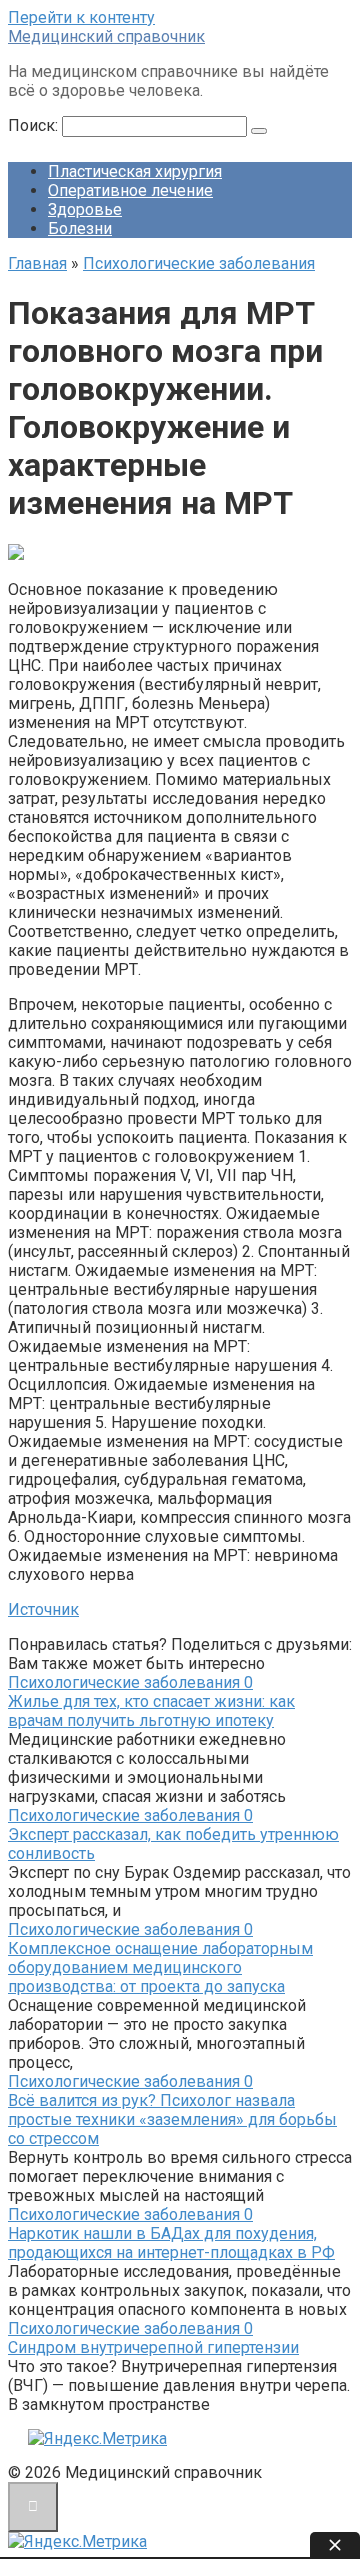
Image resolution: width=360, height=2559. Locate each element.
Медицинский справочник (106, 36)
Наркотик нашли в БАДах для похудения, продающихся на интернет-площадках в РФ (171, 2243)
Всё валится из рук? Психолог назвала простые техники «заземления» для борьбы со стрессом (172, 2119)
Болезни (80, 228)
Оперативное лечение (130, 190)
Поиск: (35, 125)
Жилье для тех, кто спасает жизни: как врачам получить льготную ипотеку (151, 1711)
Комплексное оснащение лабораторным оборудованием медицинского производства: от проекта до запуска (160, 1967)
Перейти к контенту (81, 17)
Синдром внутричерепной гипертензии (153, 2347)
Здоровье (85, 209)
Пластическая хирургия (135, 171)
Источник (43, 1609)
